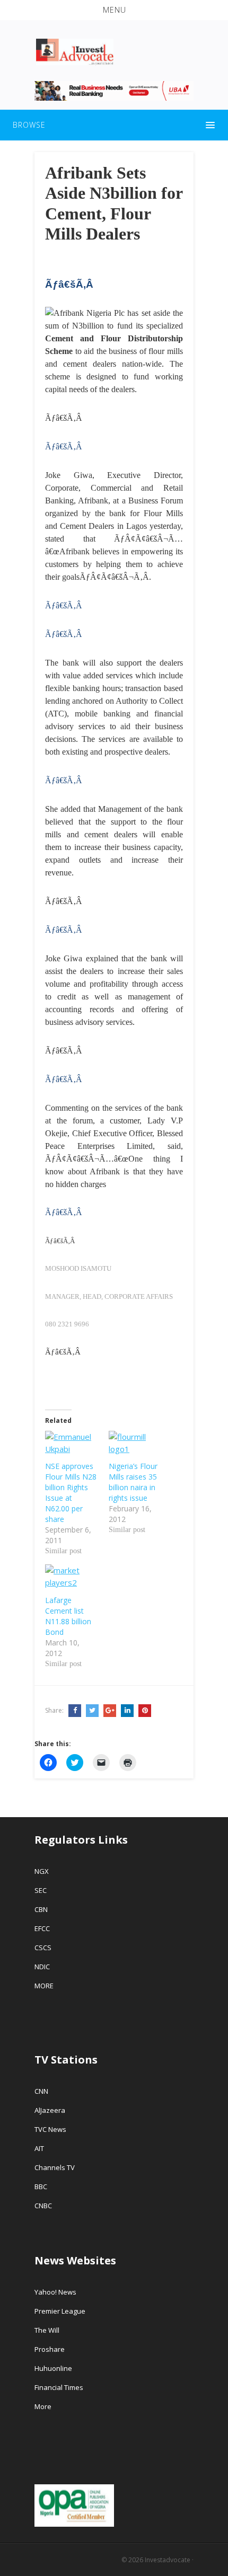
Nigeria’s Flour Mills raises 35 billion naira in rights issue (133, 1482)
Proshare (50, 2349)
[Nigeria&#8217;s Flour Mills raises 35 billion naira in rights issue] (135, 1446)
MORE (44, 1986)
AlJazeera (50, 2110)
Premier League (60, 2311)
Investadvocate (168, 2560)
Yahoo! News (56, 2292)
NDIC (42, 1967)
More (43, 2406)
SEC (41, 1890)
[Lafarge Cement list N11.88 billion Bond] (72, 1579)
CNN (41, 2091)
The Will (48, 2330)
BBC (41, 2186)
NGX (42, 1871)
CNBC (43, 2206)
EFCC (42, 1928)
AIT (39, 2148)
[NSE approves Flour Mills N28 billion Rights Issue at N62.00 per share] (72, 1446)
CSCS (43, 1948)
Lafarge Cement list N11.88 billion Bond (68, 1616)
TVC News (50, 2129)
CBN (41, 1909)
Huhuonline (53, 2368)
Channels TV (55, 2167)
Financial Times (60, 2387)
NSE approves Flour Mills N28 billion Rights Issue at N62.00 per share (71, 1493)
